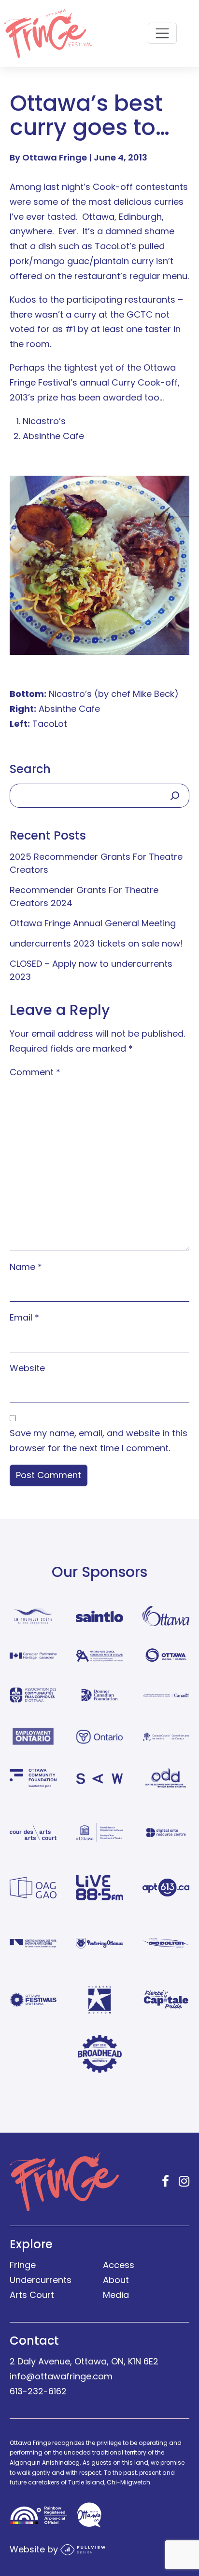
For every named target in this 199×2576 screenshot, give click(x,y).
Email (24, 1317)
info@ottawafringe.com (61, 2376)
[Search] (175, 796)
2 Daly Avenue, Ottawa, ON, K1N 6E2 (84, 2361)
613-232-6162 (38, 2391)
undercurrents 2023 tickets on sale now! (96, 943)
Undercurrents (41, 2280)
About (116, 2280)
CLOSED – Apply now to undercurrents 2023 (91, 970)
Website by (35, 2549)
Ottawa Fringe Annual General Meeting (93, 923)
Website (27, 1368)
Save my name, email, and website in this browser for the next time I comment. (99, 1441)
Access (119, 2265)
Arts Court (32, 2295)
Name (26, 1267)
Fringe (23, 2265)
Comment (35, 1072)
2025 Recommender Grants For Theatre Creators (96, 863)
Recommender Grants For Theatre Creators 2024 (84, 896)
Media (116, 2295)
